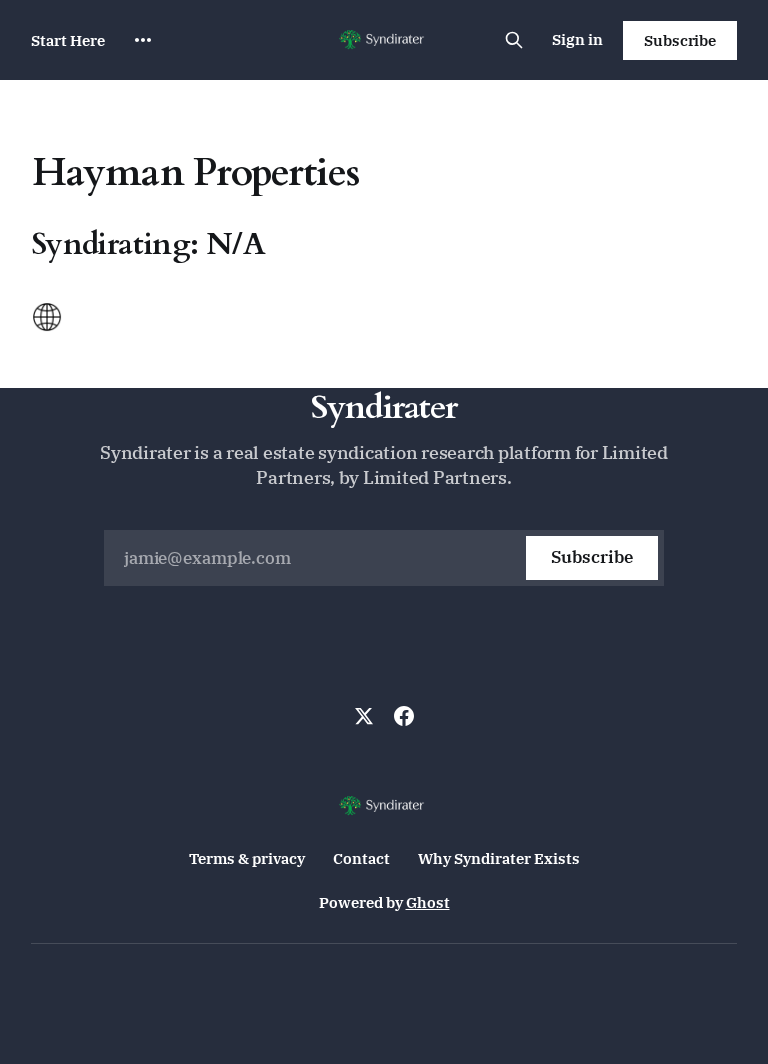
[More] (143, 40)
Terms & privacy (247, 858)
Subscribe (680, 40)
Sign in (577, 39)
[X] (364, 716)
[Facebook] (404, 716)
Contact (361, 858)
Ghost (428, 902)
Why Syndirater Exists (499, 858)
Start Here (68, 40)
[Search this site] (514, 40)
